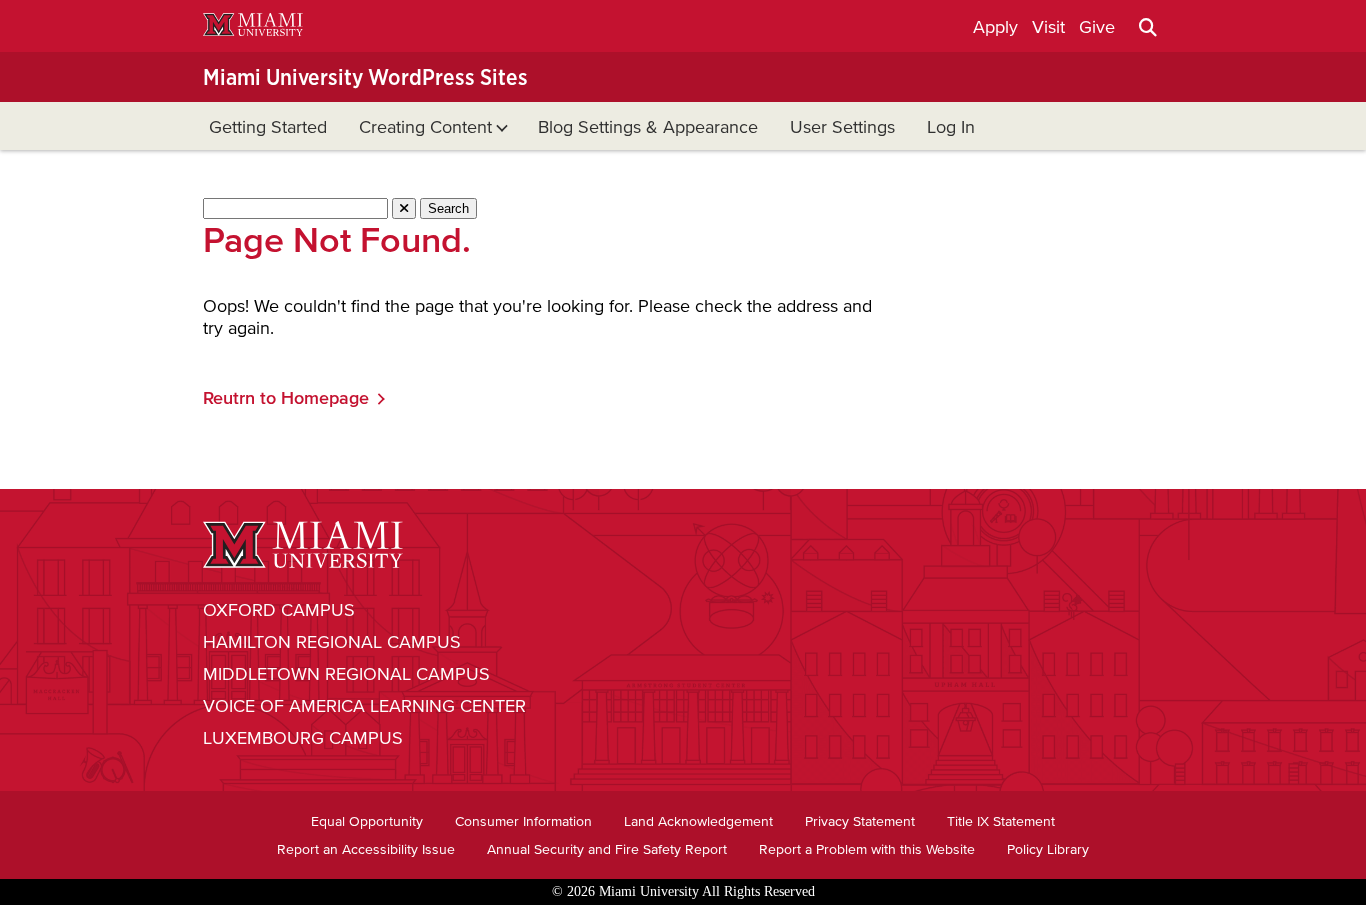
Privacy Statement (860, 821)
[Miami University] (253, 27)
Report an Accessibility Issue (366, 849)
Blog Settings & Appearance (648, 127)
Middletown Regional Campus (346, 674)
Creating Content (425, 127)
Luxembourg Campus (303, 738)
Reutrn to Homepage (286, 398)
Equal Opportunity (367, 821)
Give (1097, 27)
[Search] (1148, 27)
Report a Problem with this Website (867, 849)
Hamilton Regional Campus (332, 642)
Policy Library (1048, 849)
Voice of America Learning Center (364, 706)
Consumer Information (523, 821)
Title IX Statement (1001, 821)
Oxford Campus (279, 610)
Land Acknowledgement (698, 821)
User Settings (842, 127)
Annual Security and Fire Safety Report (607, 849)
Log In (951, 127)
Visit (1048, 27)
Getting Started (268, 127)
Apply (995, 27)
